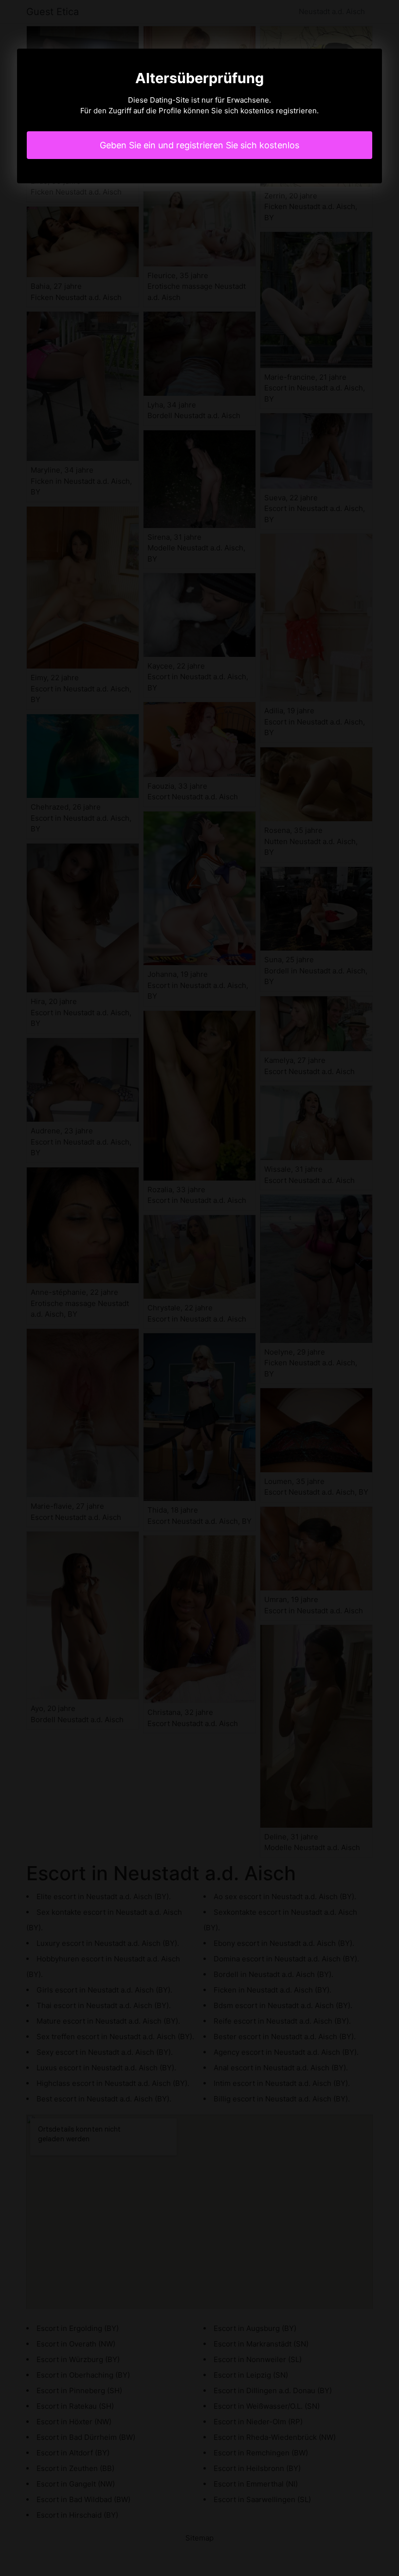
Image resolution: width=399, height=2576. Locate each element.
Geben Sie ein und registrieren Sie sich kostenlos (199, 145)
